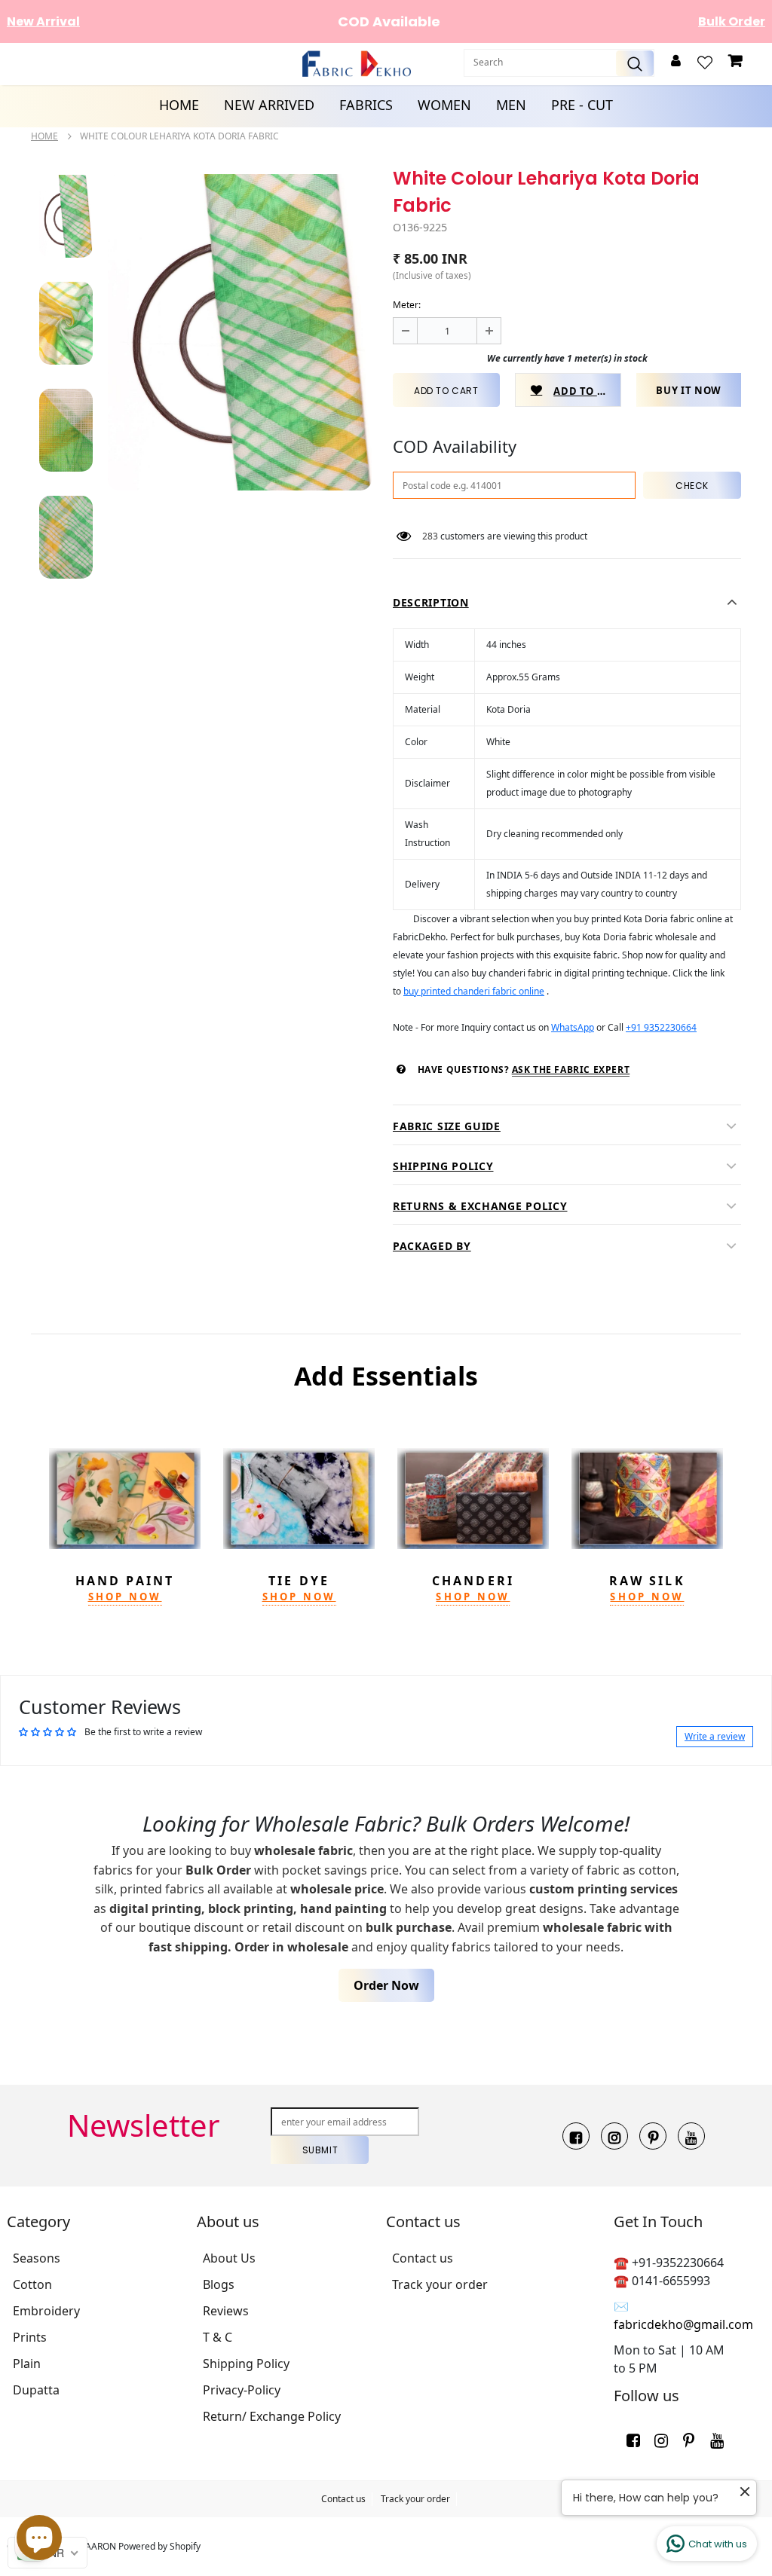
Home (179, 105)
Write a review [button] (715, 1736)
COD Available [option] (248, 21)
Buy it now (689, 390)
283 (430, 536)
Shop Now (125, 1597)
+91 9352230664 (661, 1027)
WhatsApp (573, 1027)
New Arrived (269, 105)
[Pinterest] (653, 2136)
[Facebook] (576, 2136)
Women (444, 105)
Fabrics (366, 105)
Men (511, 105)
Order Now (386, 1985)
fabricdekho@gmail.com (683, 2324)
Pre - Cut (582, 105)
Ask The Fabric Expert (571, 1070)
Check (692, 486)
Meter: (407, 305)
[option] (240, 332)
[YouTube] (691, 2136)
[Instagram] (614, 2136)
